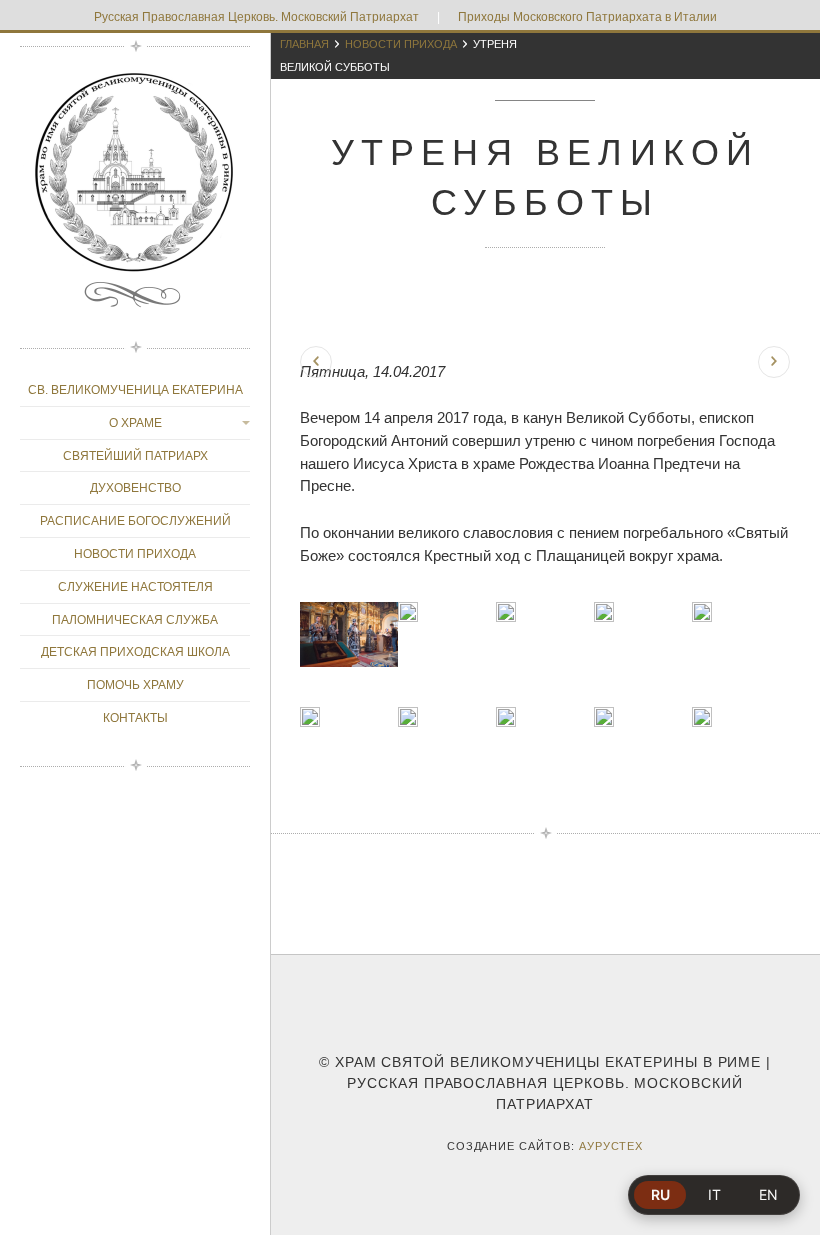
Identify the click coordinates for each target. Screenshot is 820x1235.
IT (714, 1194)
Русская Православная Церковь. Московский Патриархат (256, 17)
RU (660, 1194)
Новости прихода (401, 44)
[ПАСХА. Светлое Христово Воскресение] (774, 362)
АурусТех (611, 1146)
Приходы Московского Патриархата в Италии (587, 17)
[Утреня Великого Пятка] (316, 362)
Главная (304, 44)
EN (768, 1194)
